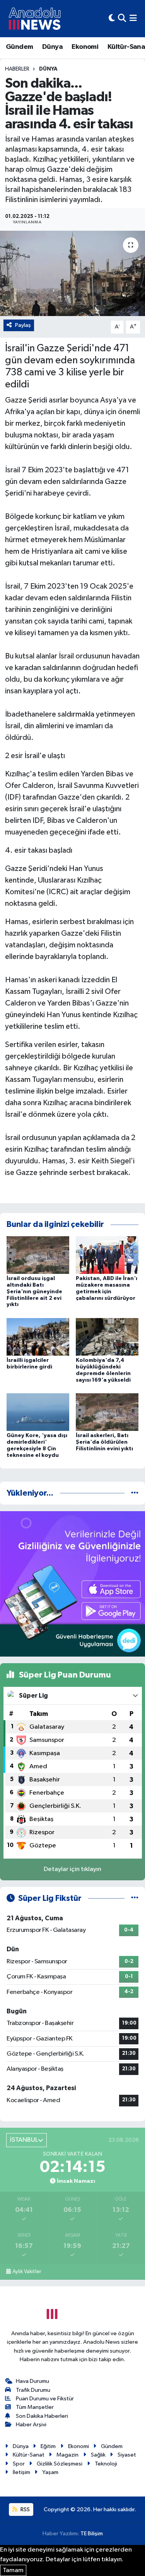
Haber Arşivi (31, 2425)
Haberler (17, 69)
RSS (25, 2509)
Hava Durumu (32, 2381)
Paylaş (23, 325)
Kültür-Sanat (29, 2455)
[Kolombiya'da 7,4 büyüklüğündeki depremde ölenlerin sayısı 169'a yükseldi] (107, 1336)
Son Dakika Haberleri (42, 2416)
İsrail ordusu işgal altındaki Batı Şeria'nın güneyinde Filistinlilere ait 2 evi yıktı (34, 1291)
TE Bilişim (92, 2534)
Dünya (52, 47)
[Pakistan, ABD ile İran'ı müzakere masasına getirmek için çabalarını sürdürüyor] (107, 1255)
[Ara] (122, 18)
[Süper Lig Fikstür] (135, 1898)
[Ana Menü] (133, 18)
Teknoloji (106, 2464)
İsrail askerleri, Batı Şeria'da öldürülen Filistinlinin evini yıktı (104, 1442)
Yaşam (50, 2472)
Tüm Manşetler (35, 2407)
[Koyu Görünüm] (112, 18)
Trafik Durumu (33, 2390)
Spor (19, 2464)
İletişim (21, 2472)
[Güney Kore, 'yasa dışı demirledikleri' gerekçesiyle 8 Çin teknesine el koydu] (38, 1412)
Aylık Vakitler (27, 2272)
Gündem (19, 47)
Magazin (67, 2455)
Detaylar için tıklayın (72, 1869)
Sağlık (98, 2455)
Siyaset (127, 2455)
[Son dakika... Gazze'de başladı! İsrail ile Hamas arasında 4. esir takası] (72, 273)
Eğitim (48, 2446)
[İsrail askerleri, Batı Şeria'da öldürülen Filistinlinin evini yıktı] (107, 1412)
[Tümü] (135, 1493)
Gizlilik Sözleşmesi (60, 2464)
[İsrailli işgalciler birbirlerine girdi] (38, 1336)
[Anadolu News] (35, 19)
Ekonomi (85, 47)
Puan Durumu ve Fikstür (45, 2399)
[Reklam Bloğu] (72, 1584)
